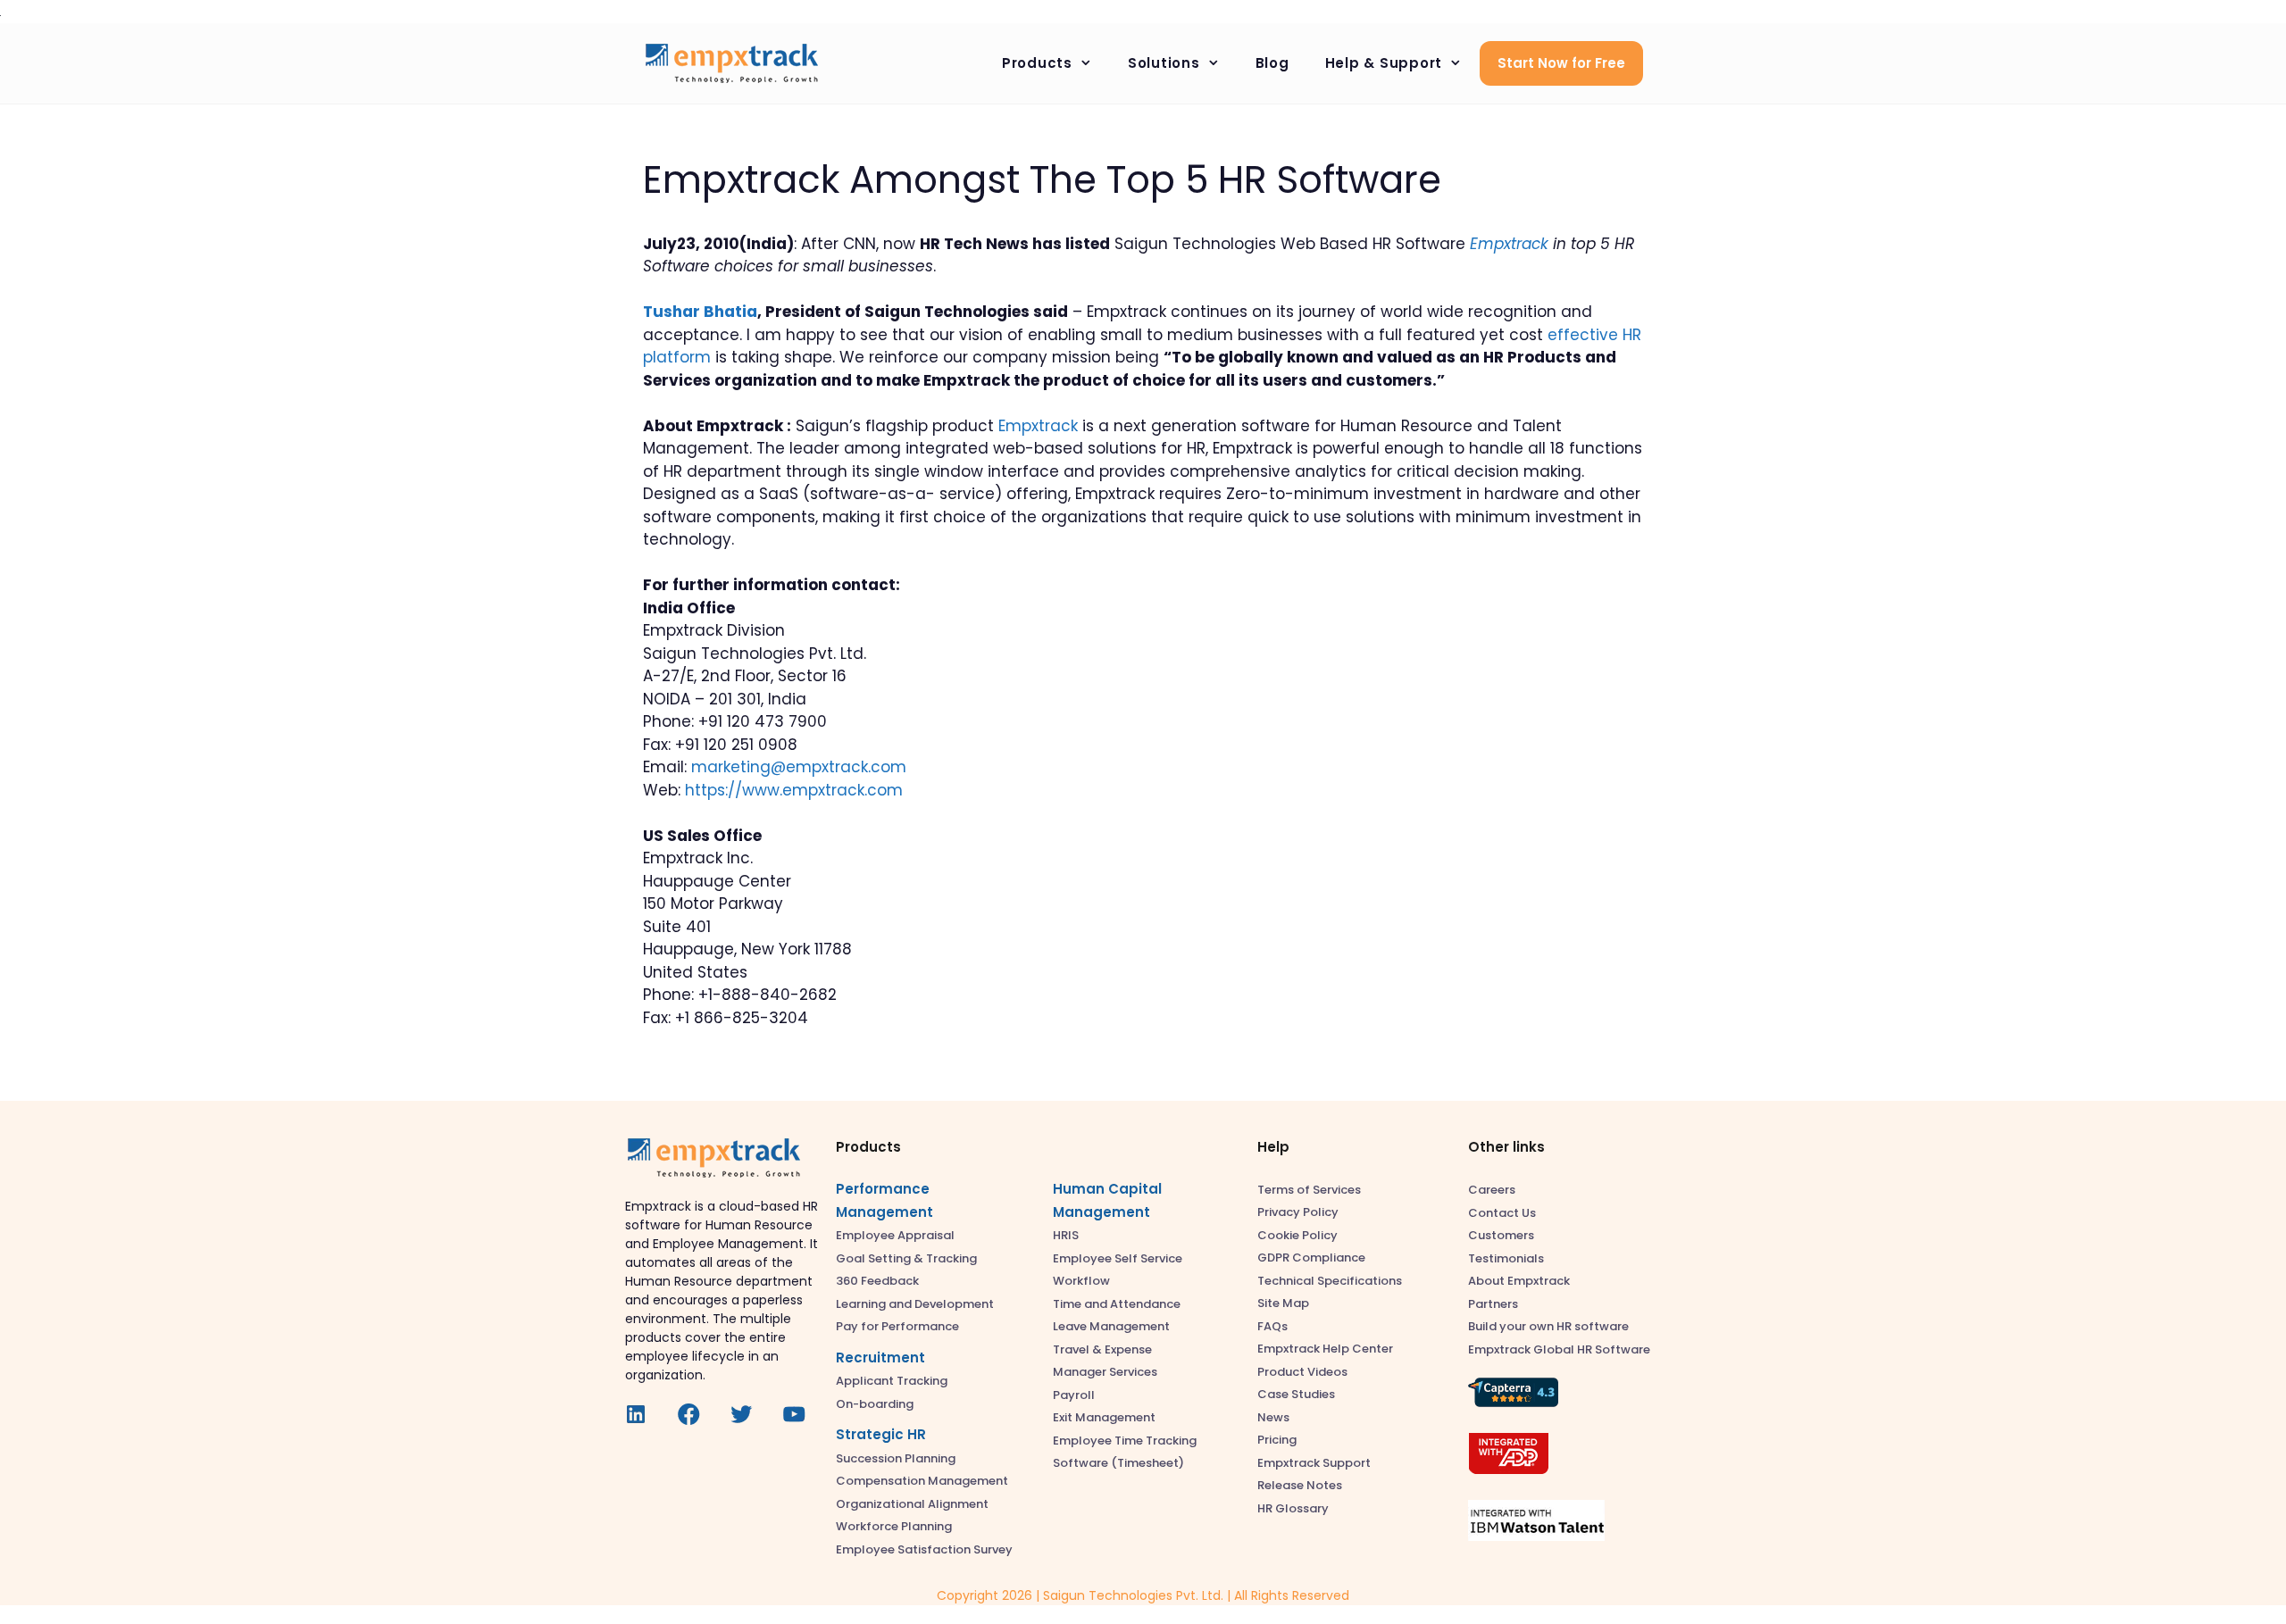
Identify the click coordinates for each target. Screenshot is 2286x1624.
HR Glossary (1293, 1508)
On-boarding (875, 1404)
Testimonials (1506, 1258)
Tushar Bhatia (700, 312)
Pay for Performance (897, 1326)
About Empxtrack (1519, 1281)
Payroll (1074, 1395)
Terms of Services (1309, 1190)
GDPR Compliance (1311, 1258)
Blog (1272, 63)
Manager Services (1105, 1372)
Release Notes (1300, 1485)
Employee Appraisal (895, 1235)
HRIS (1066, 1235)
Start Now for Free (1561, 63)
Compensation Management (922, 1481)
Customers (1501, 1235)
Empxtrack (1038, 426)
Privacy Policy (1298, 1212)
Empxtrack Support (1314, 1463)
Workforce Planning (894, 1526)
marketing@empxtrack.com (799, 767)
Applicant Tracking (892, 1381)
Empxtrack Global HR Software (1559, 1349)
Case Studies (1296, 1394)
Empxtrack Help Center (1325, 1349)
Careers (1492, 1190)
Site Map (1283, 1303)
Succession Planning (896, 1458)
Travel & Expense (1102, 1349)
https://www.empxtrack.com (794, 790)
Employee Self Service (1118, 1258)
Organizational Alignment (912, 1504)
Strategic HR (881, 1434)
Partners (1493, 1304)
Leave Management (1111, 1326)
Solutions (1164, 63)
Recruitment (880, 1357)
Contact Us (1502, 1213)
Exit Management (1104, 1417)
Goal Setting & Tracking (906, 1258)
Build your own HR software (1548, 1326)
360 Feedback (877, 1281)
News (1273, 1417)
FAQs (1272, 1326)
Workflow (1081, 1281)
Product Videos (1302, 1372)
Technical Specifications (1330, 1281)
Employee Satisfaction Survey (924, 1549)
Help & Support (1384, 63)
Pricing (1277, 1440)
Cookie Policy (1297, 1235)
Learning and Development (915, 1304)
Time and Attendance (1117, 1304)
